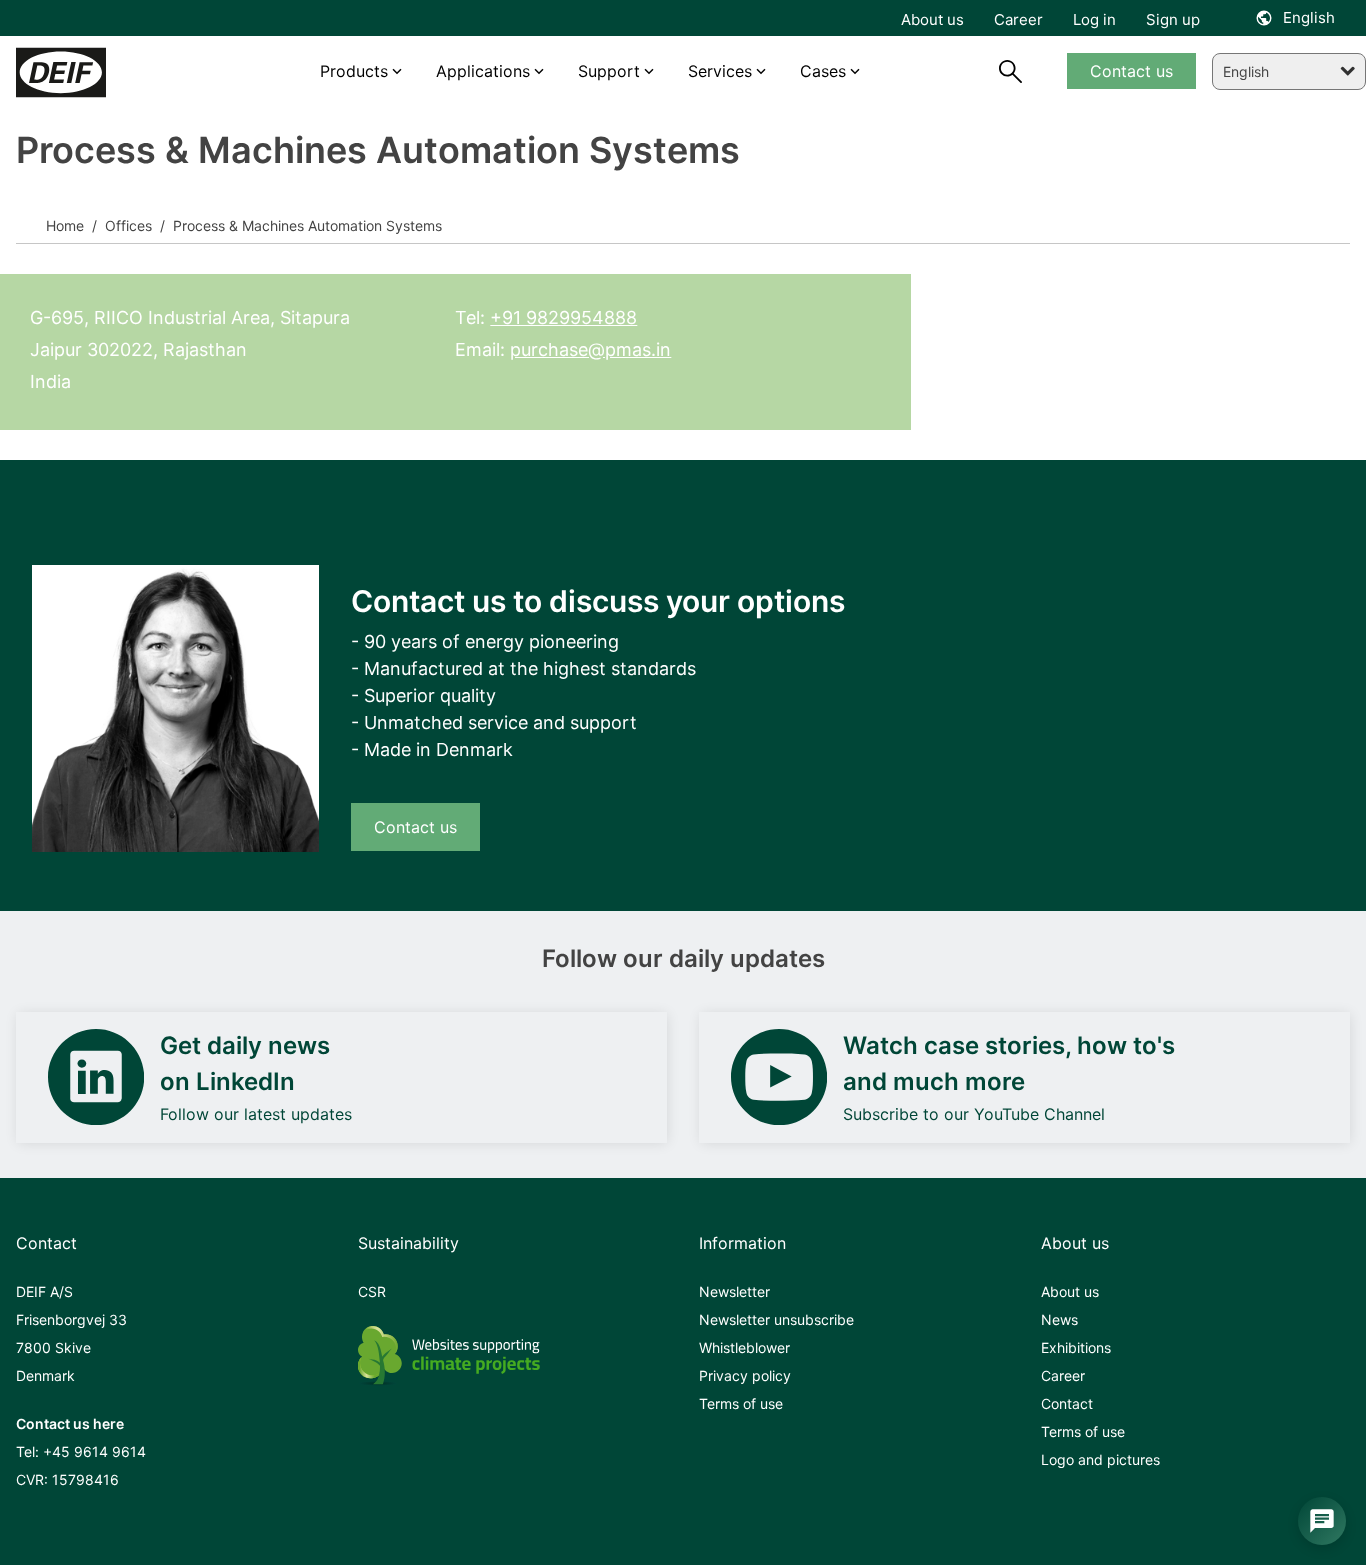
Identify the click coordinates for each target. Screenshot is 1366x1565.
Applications (483, 71)
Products (354, 71)
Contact (1067, 1403)
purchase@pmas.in (590, 349)
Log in (1094, 19)
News (1059, 1319)
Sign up (1173, 19)
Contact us (415, 827)
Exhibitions (1076, 1347)
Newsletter (734, 1291)
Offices (126, 225)
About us (1070, 1291)
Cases (823, 71)
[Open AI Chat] (1322, 1521)
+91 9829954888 (563, 317)
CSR (372, 1291)
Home (65, 225)
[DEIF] (100, 72)
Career (1063, 1375)
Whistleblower (744, 1347)
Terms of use (741, 1403)
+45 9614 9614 (94, 1451)
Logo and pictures (1100, 1459)
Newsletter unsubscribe (776, 1319)
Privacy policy (745, 1375)
